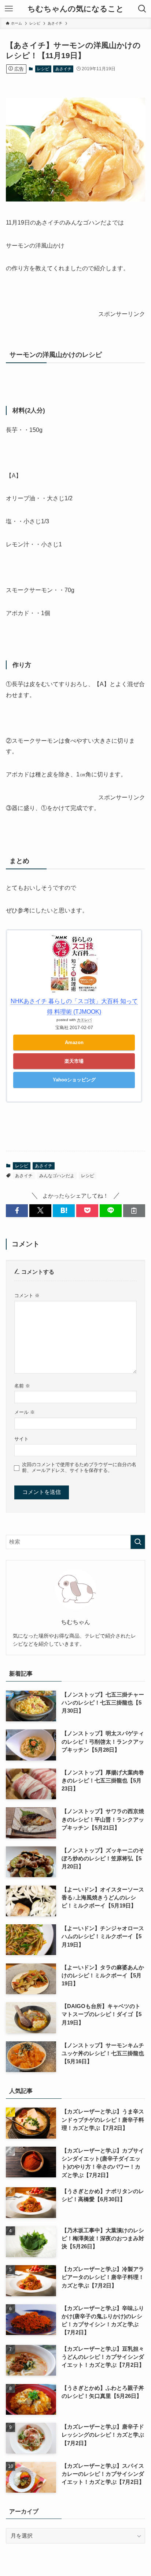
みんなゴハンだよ (57, 1176)
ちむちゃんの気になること (76, 9)
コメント (27, 1295)
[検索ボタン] (142, 9)
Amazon (74, 1042)
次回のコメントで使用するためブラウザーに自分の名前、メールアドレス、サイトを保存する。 (79, 1467)
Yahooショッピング (74, 1080)
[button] (17, 1211)
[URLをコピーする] (134, 1211)
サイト (21, 1439)
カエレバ (84, 1020)
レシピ (43, 69)
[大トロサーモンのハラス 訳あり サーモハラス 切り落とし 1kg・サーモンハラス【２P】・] (75, 199)
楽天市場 (74, 1061)
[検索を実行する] (138, 1542)
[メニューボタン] (9, 9)
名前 (22, 1386)
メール (25, 1412)
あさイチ (63, 69)
